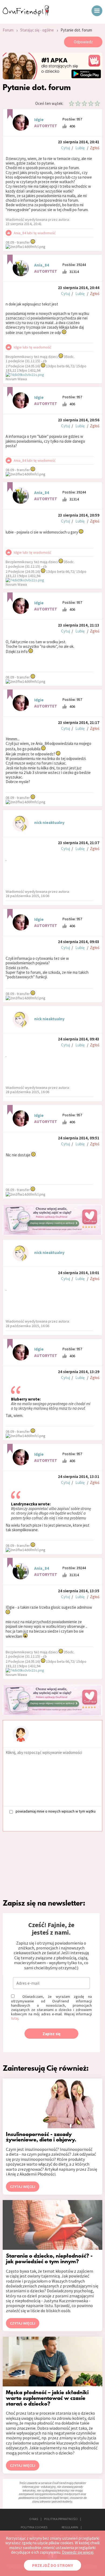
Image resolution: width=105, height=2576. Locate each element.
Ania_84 (42, 265)
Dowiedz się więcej (78, 2552)
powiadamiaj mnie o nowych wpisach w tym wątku (56, 1811)
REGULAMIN (70, 2527)
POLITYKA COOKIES (34, 2527)
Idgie (39, 120)
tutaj (15, 2018)
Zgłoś (95, 148)
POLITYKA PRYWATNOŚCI (61, 2519)
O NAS (34, 2519)
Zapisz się (52, 2034)
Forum (8, 30)
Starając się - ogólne (37, 30)
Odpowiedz (83, 42)
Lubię (80, 148)
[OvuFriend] (26, 15)
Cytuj (66, 148)
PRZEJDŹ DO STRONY (52, 2565)
